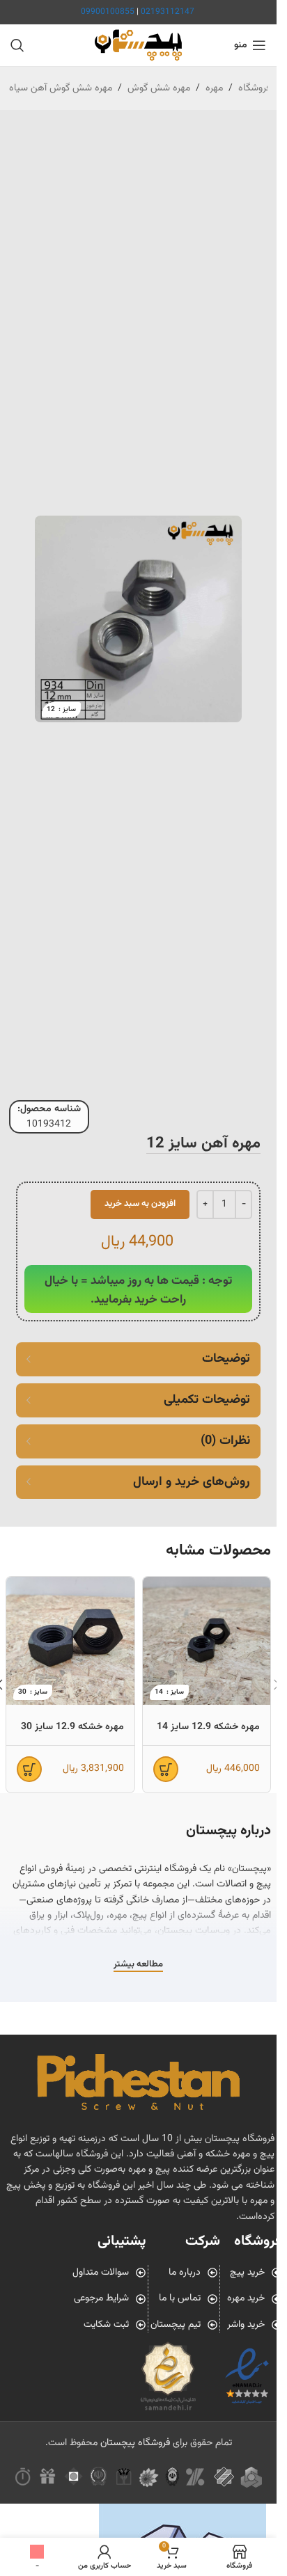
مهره (214, 88)
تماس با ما (180, 2298)
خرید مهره (246, 2298)
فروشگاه (254, 88)
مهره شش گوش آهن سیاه (61, 88)
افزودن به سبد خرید (140, 1204)
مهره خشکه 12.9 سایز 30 (72, 1727)
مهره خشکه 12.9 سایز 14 (208, 1727)
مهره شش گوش (159, 88)
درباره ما (185, 2273)
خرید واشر (246, 2325)
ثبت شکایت (106, 2325)
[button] (166, 1769)
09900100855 (108, 12)
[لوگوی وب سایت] (138, 46)
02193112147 (168, 12)
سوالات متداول (101, 2273)
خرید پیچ (247, 2273)
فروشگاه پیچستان (135, 2443)
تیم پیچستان (176, 2325)
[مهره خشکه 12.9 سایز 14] (207, 1641)
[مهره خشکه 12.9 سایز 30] (70, 1641)
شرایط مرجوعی (101, 2298)
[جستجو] (17, 45)
